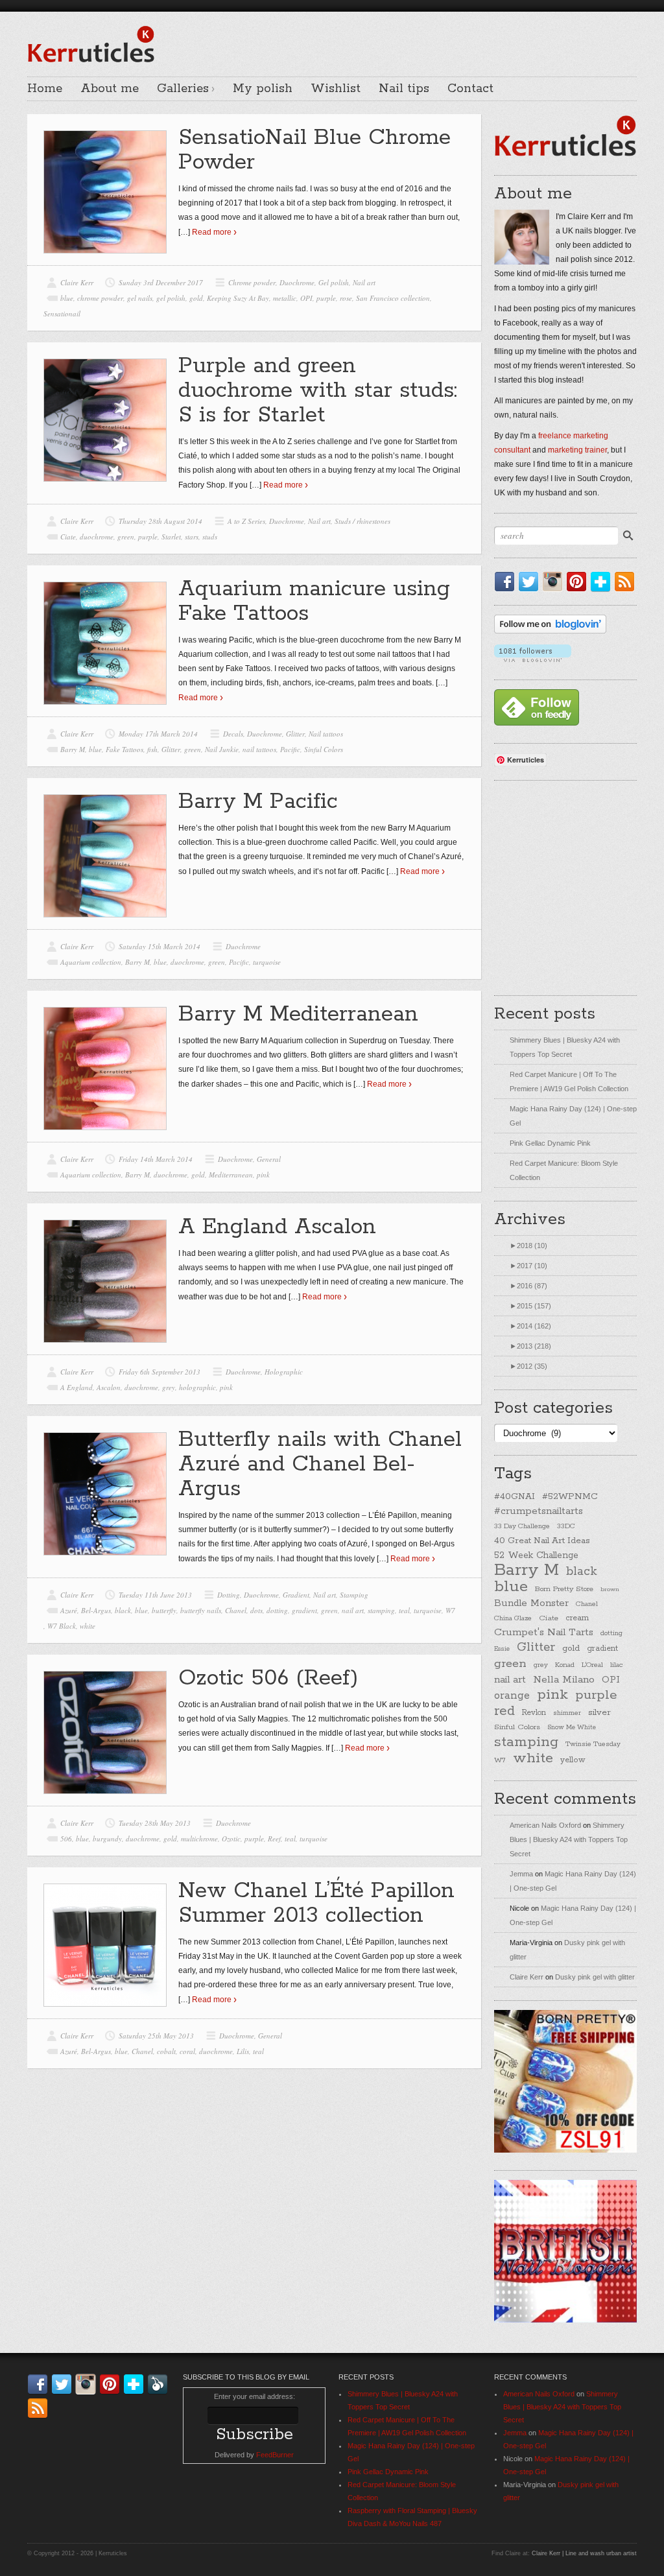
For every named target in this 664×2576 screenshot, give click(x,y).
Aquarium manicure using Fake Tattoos (314, 601)
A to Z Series (246, 521)
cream (577, 1618)
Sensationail (62, 313)
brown (610, 1589)
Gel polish (334, 282)
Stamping (354, 1595)
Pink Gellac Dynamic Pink (550, 1143)
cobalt (166, 2051)
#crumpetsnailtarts (539, 1511)
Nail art (364, 282)
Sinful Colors (324, 749)
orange (512, 1696)
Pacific (290, 749)
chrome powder (100, 298)
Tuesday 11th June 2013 (155, 1595)
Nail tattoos (326, 734)
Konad (565, 1665)
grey (169, 1387)
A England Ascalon (277, 1227)
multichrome (199, 1838)
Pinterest (579, 582)
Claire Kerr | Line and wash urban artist (584, 2553)
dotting (277, 1610)
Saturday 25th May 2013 (156, 2036)
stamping (381, 1610)
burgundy (107, 1838)
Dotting (229, 1595)
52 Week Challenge (536, 1555)
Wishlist (336, 89)
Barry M (73, 749)
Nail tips (404, 89)
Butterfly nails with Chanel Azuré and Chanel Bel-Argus (320, 1464)
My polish (263, 89)
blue (67, 298)
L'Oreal (592, 1665)
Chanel (236, 1610)
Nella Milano (564, 1680)
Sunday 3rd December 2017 (161, 282)
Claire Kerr (77, 282)
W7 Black (62, 1626)
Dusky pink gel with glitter (595, 1977)
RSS (627, 582)
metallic (285, 298)
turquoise (267, 962)
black (123, 1610)
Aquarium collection (91, 962)
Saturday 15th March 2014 (160, 946)
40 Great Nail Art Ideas (542, 1541)
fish (152, 749)
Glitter (295, 734)
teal (404, 1610)
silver (599, 1713)
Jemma (521, 1874)
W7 (450, 1610)
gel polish (171, 298)
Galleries (183, 89)
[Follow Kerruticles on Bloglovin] (550, 631)
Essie (502, 1649)
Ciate (68, 537)
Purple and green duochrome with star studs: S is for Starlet (318, 391)
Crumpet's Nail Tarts (544, 1632)
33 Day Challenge (522, 1526)
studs (210, 537)
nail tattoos (259, 749)
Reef (274, 1838)
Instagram (555, 582)
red (504, 1711)
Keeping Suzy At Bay (238, 298)
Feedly (160, 2384)
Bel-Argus (96, 1610)
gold (196, 298)
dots (256, 1610)
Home (45, 89)
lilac (616, 1665)
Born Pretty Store (564, 1589)
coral (187, 2051)
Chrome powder (252, 282)
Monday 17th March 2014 (158, 734)
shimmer (567, 1713)
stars (192, 537)
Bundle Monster (531, 1603)
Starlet (171, 537)
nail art (353, 1610)
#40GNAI (515, 1496)
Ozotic (231, 1838)
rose (346, 298)
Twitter (531, 582)
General (269, 1159)
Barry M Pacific (258, 802)
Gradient (296, 1595)
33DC (566, 1526)
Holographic (284, 1372)
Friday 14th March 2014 (156, 1159)
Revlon (534, 1713)
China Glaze (513, 1618)
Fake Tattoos (124, 749)
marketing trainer (577, 450)
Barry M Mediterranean (298, 1014)
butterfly (164, 1610)
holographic (197, 1387)
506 (66, 1838)
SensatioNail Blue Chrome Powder (314, 150)
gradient (304, 1610)
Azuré (69, 1610)
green (126, 537)
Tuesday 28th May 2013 (155, 1823)
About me (110, 89)
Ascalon (109, 1387)
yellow (573, 1760)
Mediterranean (231, 1175)
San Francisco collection (393, 298)
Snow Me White (572, 1728)
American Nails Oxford (545, 1825)
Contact (470, 89)
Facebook (507, 582)
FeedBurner (275, 2455)
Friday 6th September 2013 (160, 1372)
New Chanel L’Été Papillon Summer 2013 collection (316, 1903)
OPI (306, 298)
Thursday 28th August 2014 (160, 521)
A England (77, 1387)
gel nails (140, 298)
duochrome (97, 537)
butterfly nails (201, 1610)
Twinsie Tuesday (593, 1744)
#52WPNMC (570, 1496)
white (88, 1626)
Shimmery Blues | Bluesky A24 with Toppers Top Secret (569, 1839)
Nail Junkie (222, 749)
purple (326, 298)
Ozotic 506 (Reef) (268, 1678)
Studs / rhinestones (362, 521)
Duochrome (297, 282)
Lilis (243, 2051)
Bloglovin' (603, 582)
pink (263, 1175)
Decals (233, 734)
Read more (212, 232)
